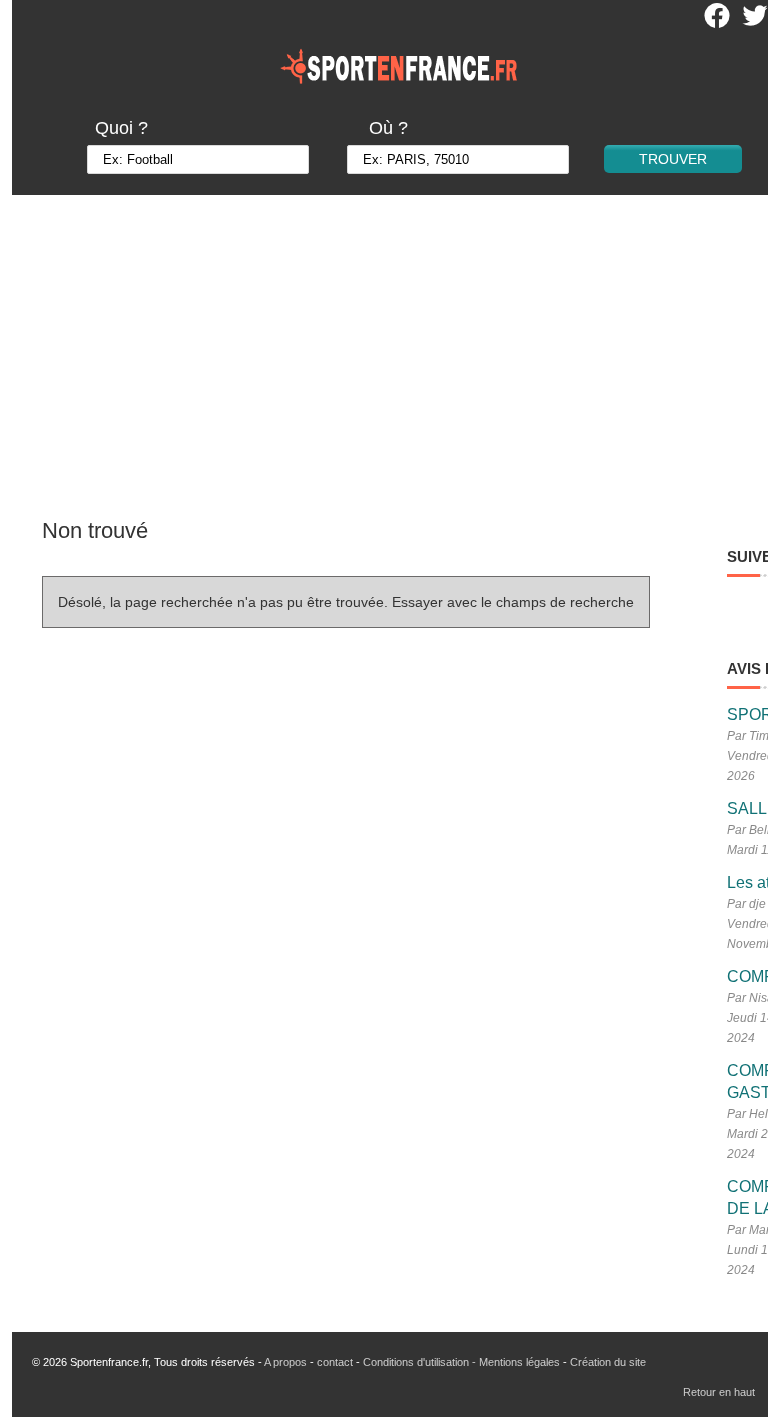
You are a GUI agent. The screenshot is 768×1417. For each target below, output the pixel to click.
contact (335, 1362)
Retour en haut (719, 1392)
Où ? (388, 128)
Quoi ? (121, 128)
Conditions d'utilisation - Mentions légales (461, 1362)
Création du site (608, 1362)
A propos (285, 1362)
